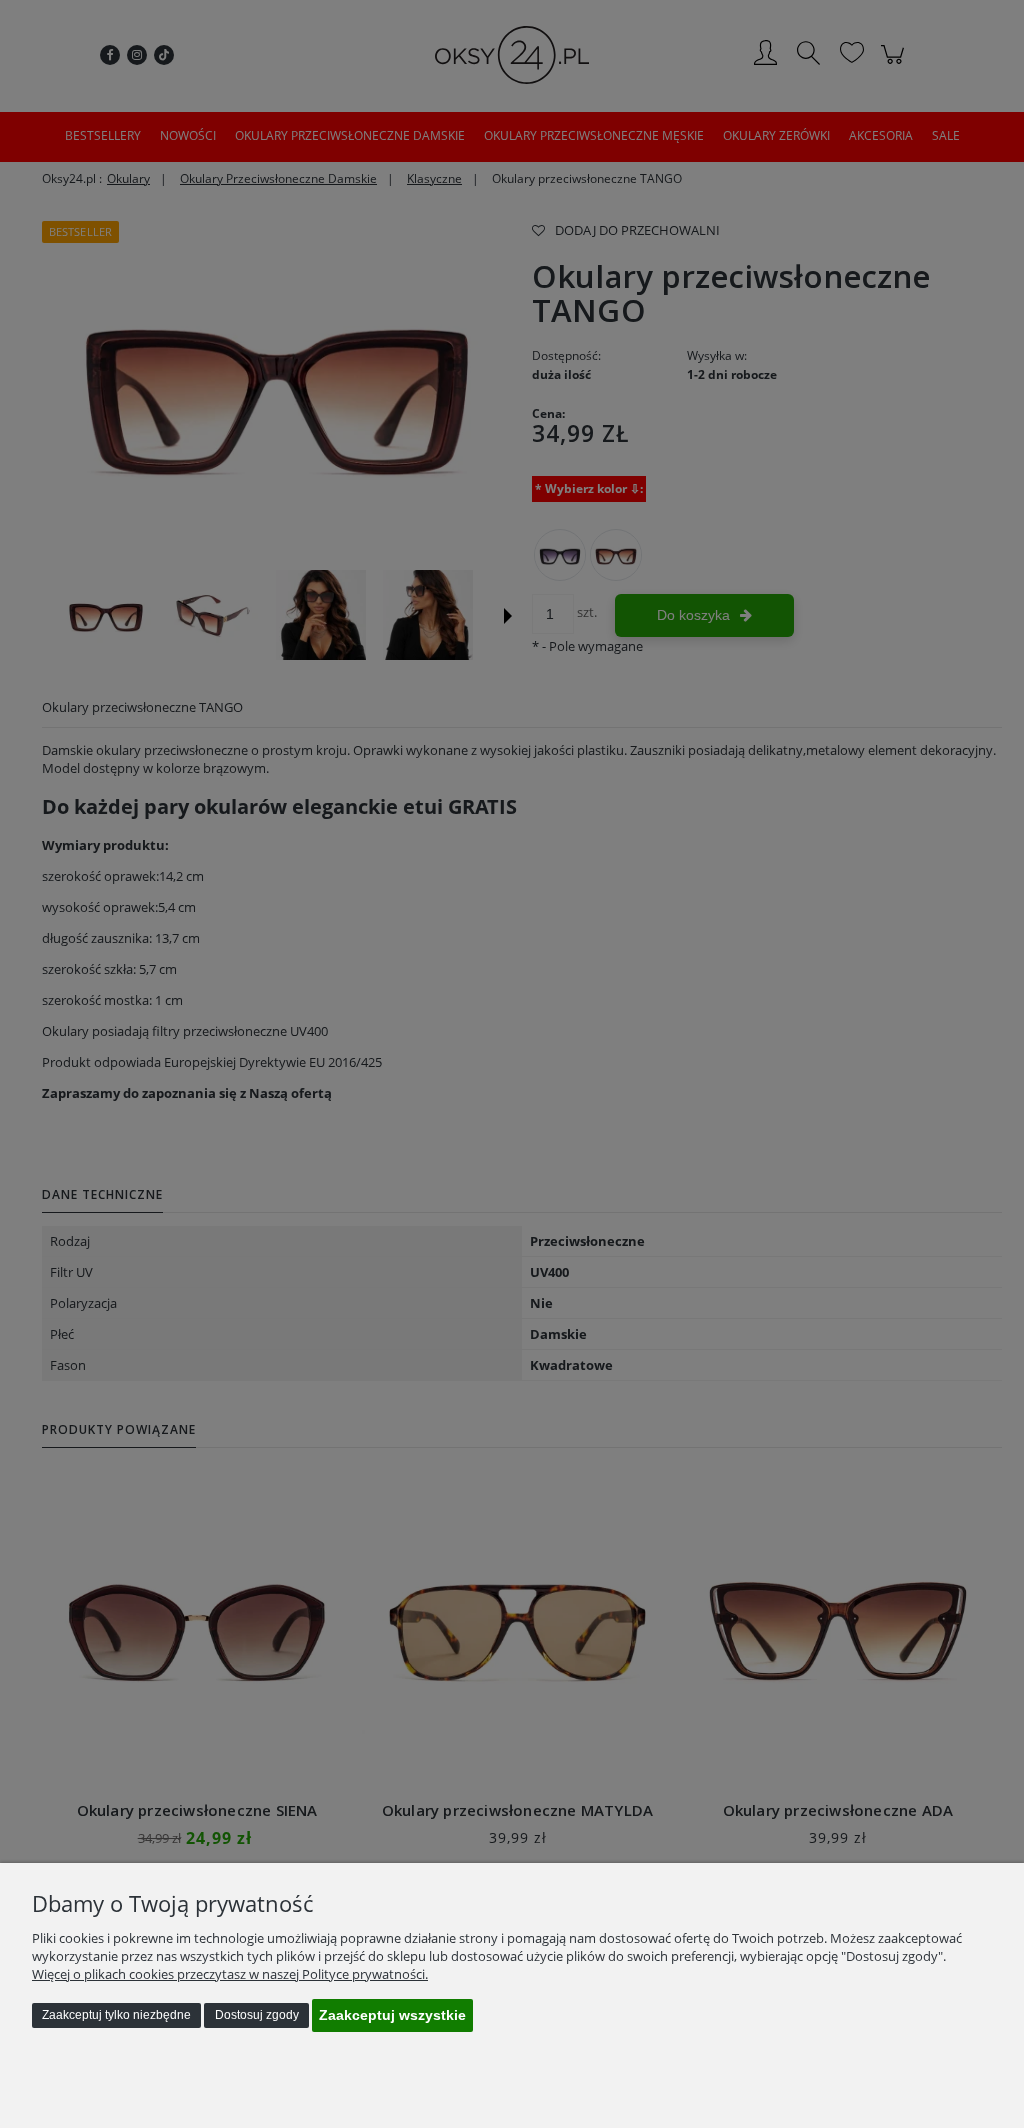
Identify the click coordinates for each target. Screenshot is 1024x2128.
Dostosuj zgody (257, 2015)
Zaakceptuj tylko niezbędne (116, 2015)
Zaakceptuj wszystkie (392, 2015)
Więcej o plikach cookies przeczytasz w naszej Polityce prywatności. (230, 1974)
